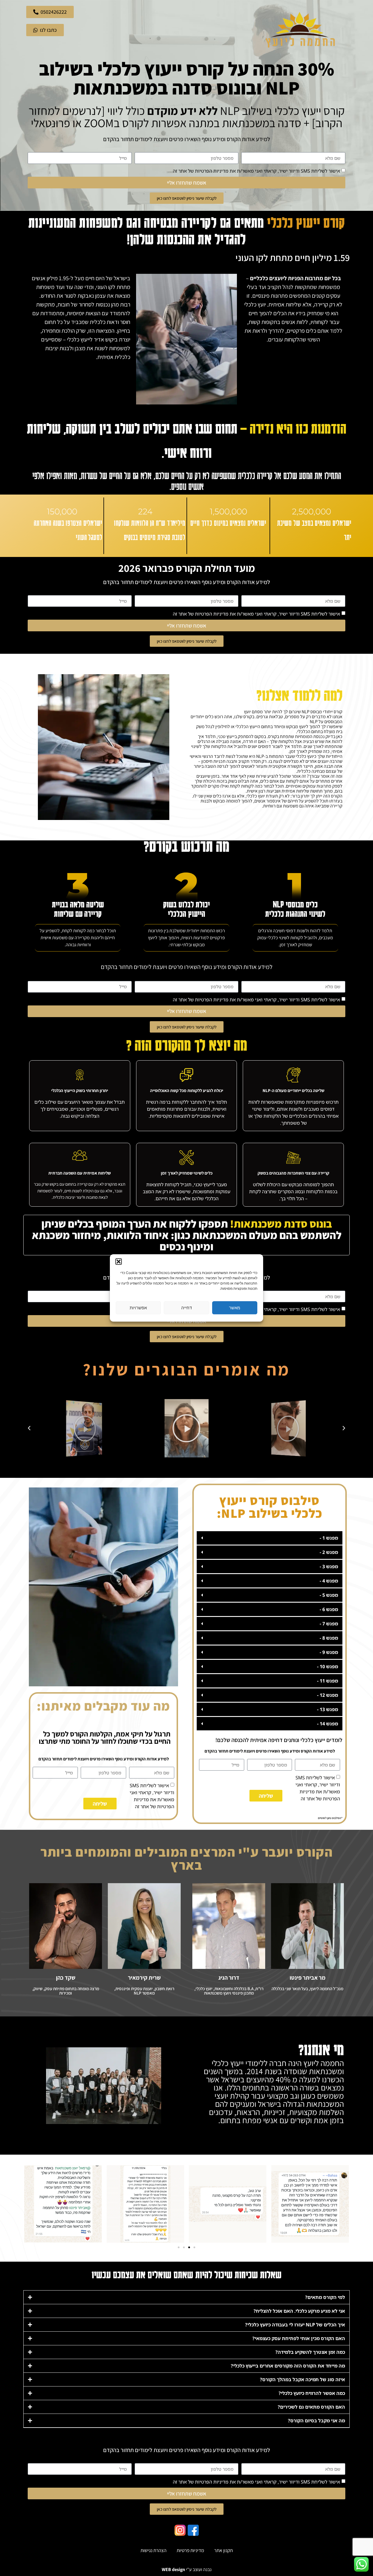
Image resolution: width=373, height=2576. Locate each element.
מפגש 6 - (329, 1609)
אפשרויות (138, 1308)
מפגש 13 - (328, 1709)
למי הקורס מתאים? (325, 2297)
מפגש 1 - (329, 1538)
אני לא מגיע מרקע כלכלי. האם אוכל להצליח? (299, 2311)
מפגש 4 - (329, 1581)
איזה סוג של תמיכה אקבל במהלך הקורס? (302, 2379)
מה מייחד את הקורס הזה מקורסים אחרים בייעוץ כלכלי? (288, 2366)
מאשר (235, 1308)
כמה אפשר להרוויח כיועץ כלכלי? (312, 2393)
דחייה (186, 1308)
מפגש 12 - (328, 1695)
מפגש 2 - (329, 1552)
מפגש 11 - (328, 1681)
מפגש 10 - (328, 1666)
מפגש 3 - (329, 1566)
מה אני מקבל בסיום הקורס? (316, 2421)
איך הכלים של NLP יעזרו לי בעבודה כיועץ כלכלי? (295, 2325)
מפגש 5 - (329, 1595)
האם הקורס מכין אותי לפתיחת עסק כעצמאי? (299, 2338)
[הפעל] (292, 1428)
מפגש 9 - (329, 1652)
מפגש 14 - (328, 1724)
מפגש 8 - (329, 1638)
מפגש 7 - (329, 1624)
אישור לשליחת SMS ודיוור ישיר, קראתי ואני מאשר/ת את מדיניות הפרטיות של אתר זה (256, 171)
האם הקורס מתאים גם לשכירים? (311, 2407)
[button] (119, 1261)
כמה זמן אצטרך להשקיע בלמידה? (310, 2352)
